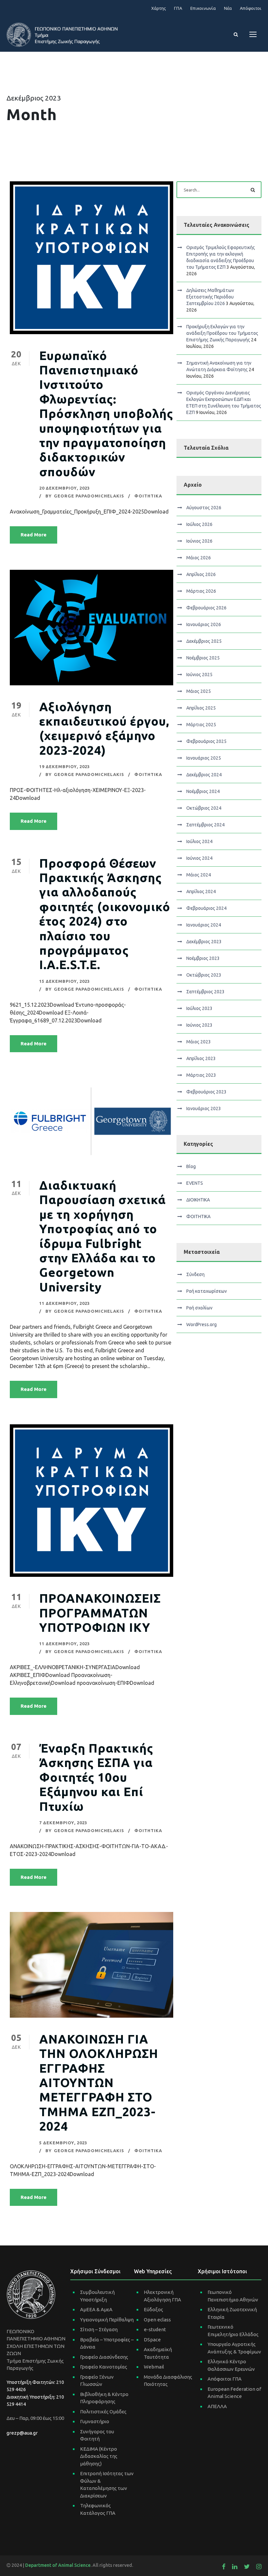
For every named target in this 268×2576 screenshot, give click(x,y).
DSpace (152, 2340)
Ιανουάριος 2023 (204, 1108)
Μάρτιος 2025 (201, 725)
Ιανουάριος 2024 (204, 925)
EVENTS (195, 1183)
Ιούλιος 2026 (199, 524)
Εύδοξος (153, 2309)
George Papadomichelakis (89, 496)
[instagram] (259, 2567)
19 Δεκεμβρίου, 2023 (65, 766)
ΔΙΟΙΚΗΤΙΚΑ (198, 1200)
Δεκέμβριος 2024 (204, 775)
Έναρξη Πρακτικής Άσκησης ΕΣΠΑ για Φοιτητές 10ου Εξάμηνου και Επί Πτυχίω (96, 1777)
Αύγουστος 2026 (204, 508)
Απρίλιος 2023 (201, 1058)
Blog (191, 1166)
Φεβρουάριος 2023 (206, 1092)
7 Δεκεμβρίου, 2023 (63, 1823)
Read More (33, 535)
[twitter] (247, 2567)
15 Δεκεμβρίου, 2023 (65, 981)
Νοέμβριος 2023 (203, 958)
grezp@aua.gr (22, 2433)
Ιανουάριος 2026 (204, 624)
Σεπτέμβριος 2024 (205, 825)
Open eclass (157, 2320)
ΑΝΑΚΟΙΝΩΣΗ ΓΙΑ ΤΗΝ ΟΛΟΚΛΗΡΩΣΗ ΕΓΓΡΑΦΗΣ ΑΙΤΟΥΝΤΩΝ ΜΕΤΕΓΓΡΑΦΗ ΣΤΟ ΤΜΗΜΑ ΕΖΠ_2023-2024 (99, 2083)
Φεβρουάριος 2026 (206, 608)
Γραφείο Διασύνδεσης (104, 2357)
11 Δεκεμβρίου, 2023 (65, 1303)
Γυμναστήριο (95, 2421)
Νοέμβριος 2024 (203, 791)
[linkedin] (235, 2567)
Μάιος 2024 (199, 875)
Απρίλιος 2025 (201, 708)
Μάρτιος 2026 (201, 591)
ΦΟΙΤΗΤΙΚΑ (148, 496)
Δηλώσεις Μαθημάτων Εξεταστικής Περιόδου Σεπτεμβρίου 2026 (210, 297)
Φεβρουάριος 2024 (206, 908)
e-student (155, 2329)
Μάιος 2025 (199, 691)
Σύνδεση (195, 1274)
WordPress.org (201, 1324)
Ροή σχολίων (199, 1308)
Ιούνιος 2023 (199, 1025)
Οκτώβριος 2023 (204, 975)
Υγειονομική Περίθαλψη (107, 2320)
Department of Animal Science (58, 2565)
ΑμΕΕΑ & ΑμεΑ (96, 2309)
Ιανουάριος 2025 (204, 758)
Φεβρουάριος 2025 (206, 741)
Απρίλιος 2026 (201, 574)
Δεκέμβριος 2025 (204, 641)
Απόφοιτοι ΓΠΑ (225, 2379)
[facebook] (224, 2567)
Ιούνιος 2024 (199, 858)
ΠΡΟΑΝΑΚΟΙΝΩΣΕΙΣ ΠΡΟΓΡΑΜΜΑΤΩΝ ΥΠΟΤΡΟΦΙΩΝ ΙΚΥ (100, 1613)
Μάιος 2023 (199, 1042)
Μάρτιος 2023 (201, 1075)
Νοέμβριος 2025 (203, 658)
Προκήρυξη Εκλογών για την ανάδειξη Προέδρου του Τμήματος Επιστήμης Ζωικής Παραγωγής (222, 333)
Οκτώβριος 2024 (204, 808)
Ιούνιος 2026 (199, 541)
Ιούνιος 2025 (199, 675)
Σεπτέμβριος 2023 (205, 992)
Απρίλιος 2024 (201, 892)
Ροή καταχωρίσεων (207, 1291)
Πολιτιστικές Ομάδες (103, 2412)
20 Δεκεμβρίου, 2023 (65, 488)
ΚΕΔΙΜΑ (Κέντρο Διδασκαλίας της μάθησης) (99, 2456)
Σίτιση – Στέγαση (99, 2329)
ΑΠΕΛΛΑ (217, 2406)
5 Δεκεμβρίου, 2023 (63, 2143)
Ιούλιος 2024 (199, 841)
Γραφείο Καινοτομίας (104, 2367)
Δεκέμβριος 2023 (204, 942)
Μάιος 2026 (199, 558)
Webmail (154, 2367)
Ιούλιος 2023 (199, 1008)
